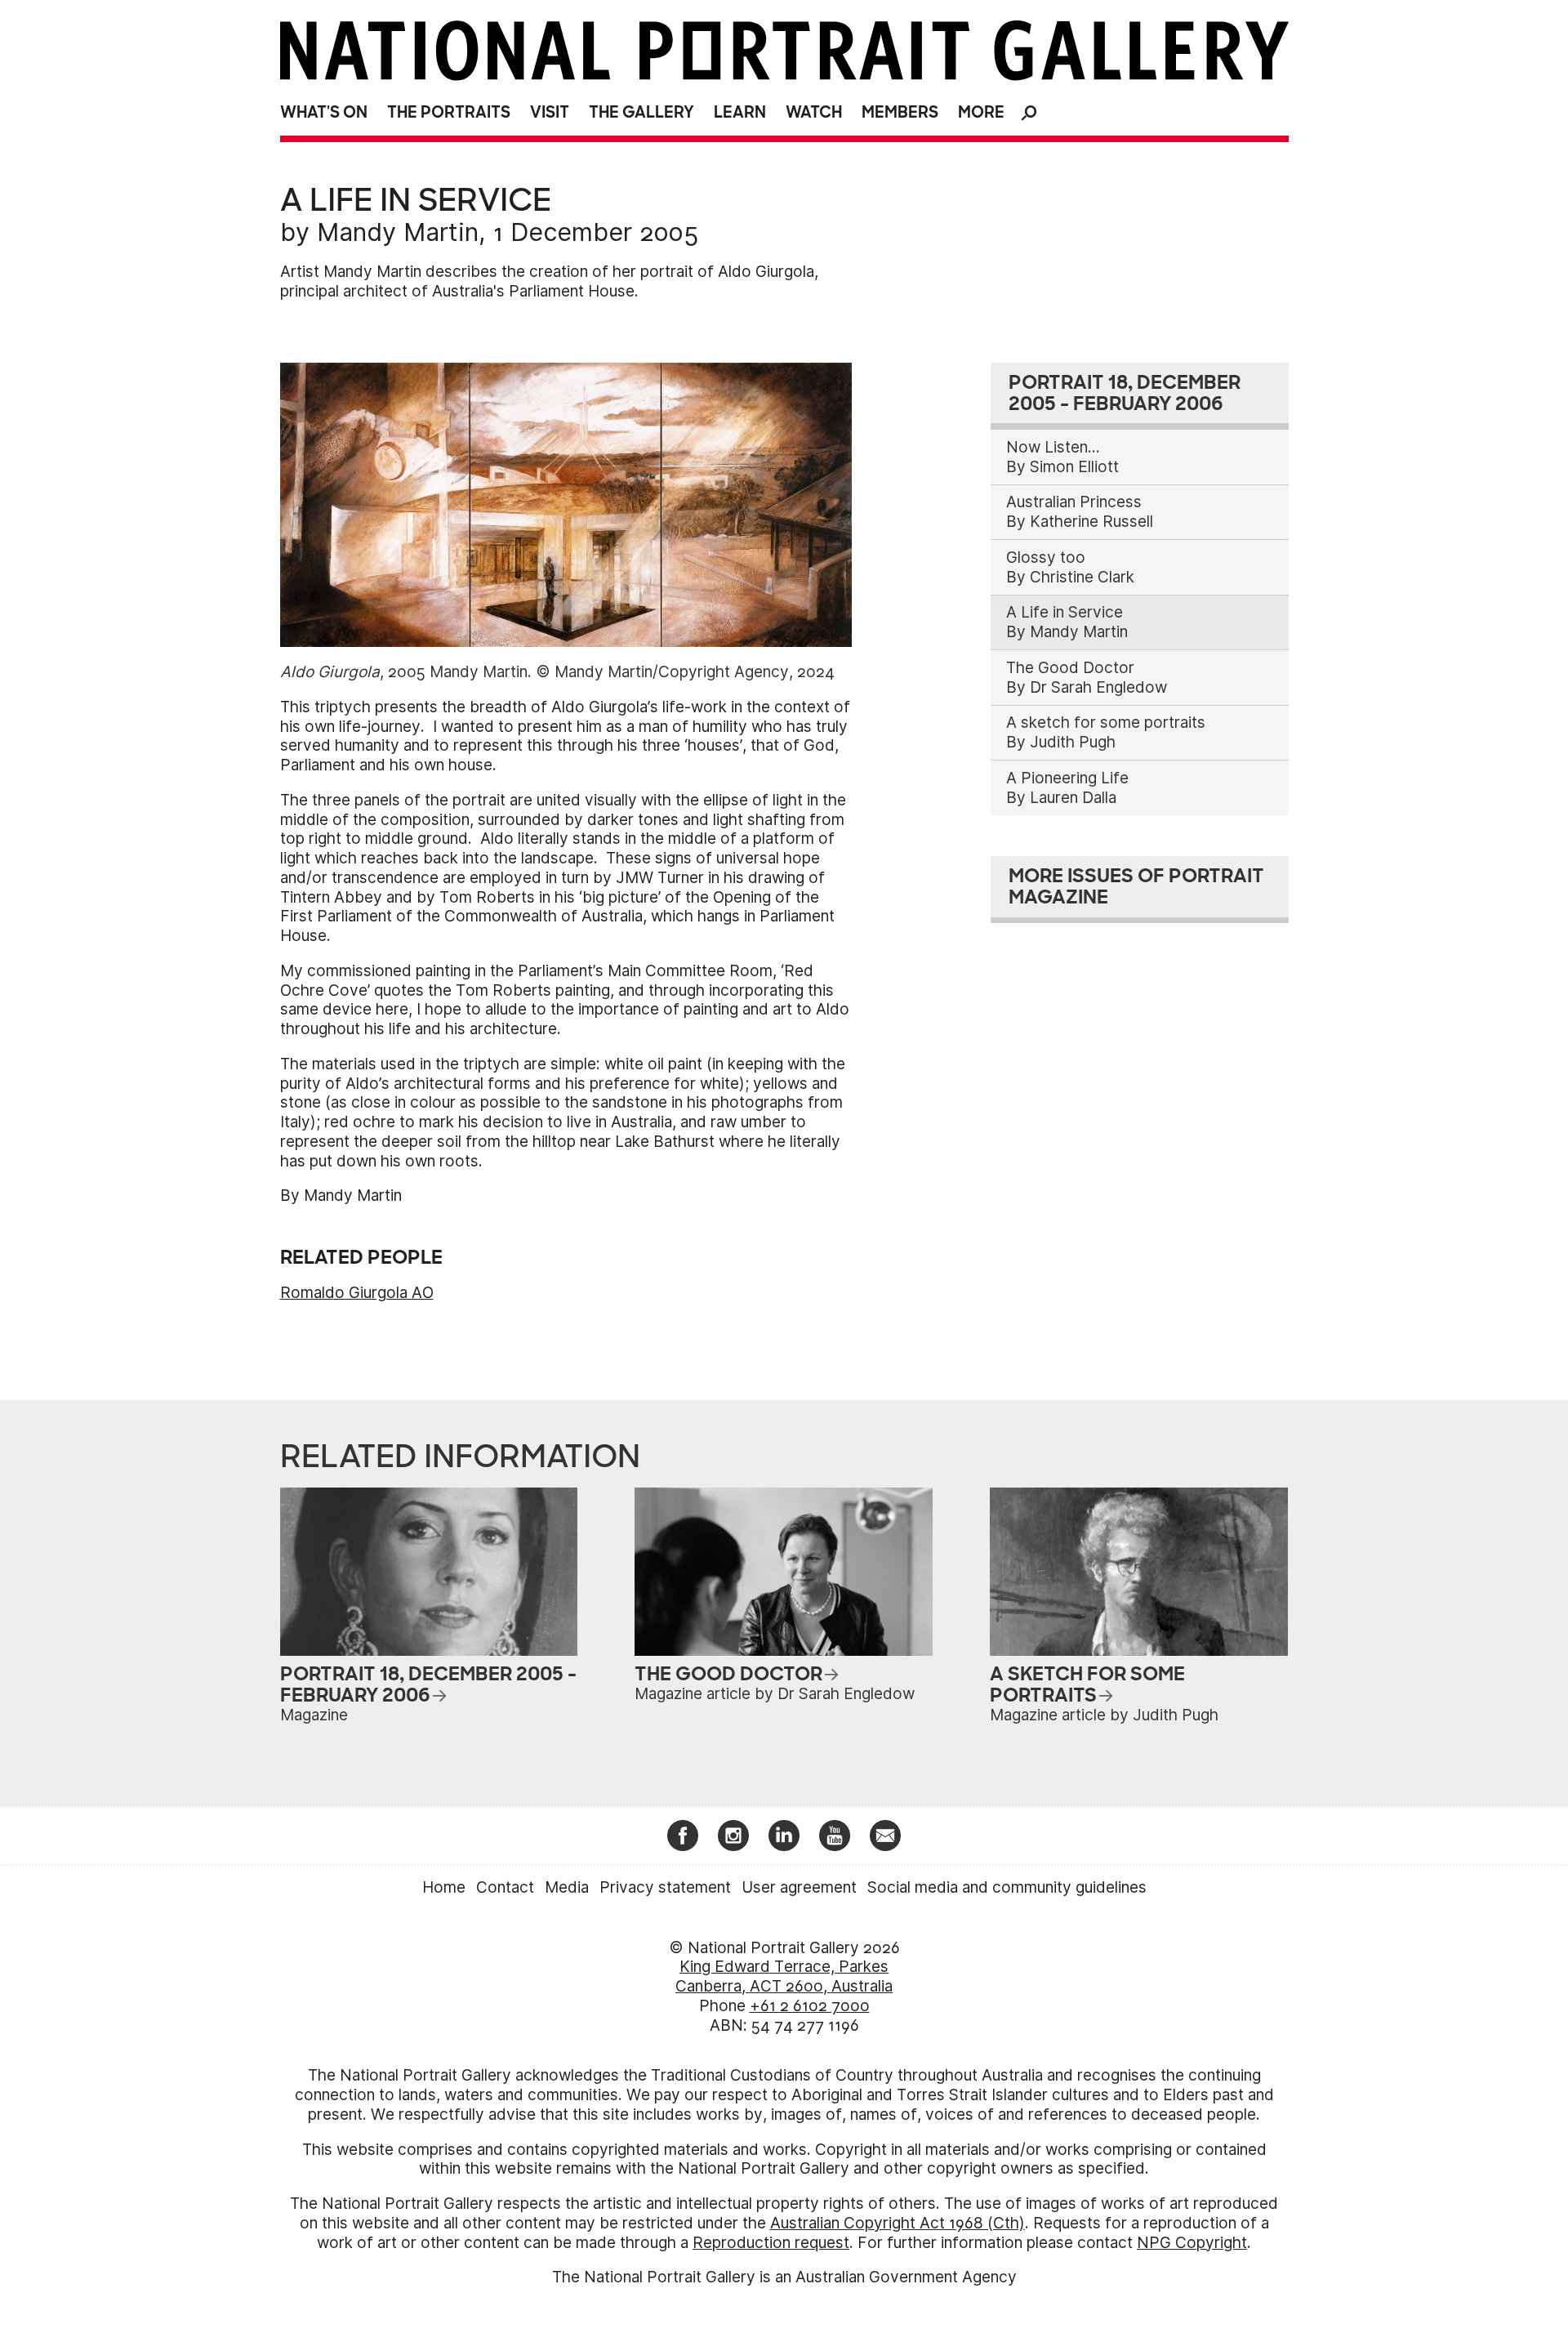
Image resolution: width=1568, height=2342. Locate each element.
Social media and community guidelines (1007, 1887)
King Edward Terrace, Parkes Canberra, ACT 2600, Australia (784, 1976)
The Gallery (641, 112)
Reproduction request (771, 2243)
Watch (814, 112)
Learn (740, 112)
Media (567, 1887)
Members (900, 112)
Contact (505, 1887)
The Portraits (449, 112)
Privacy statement (665, 1887)
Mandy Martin (398, 232)
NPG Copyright (1192, 2243)
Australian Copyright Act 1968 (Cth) (898, 2223)
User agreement (799, 1887)
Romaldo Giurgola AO (357, 1293)
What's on (324, 112)
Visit (550, 112)
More (981, 112)
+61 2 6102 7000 (810, 2006)
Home (444, 1887)
